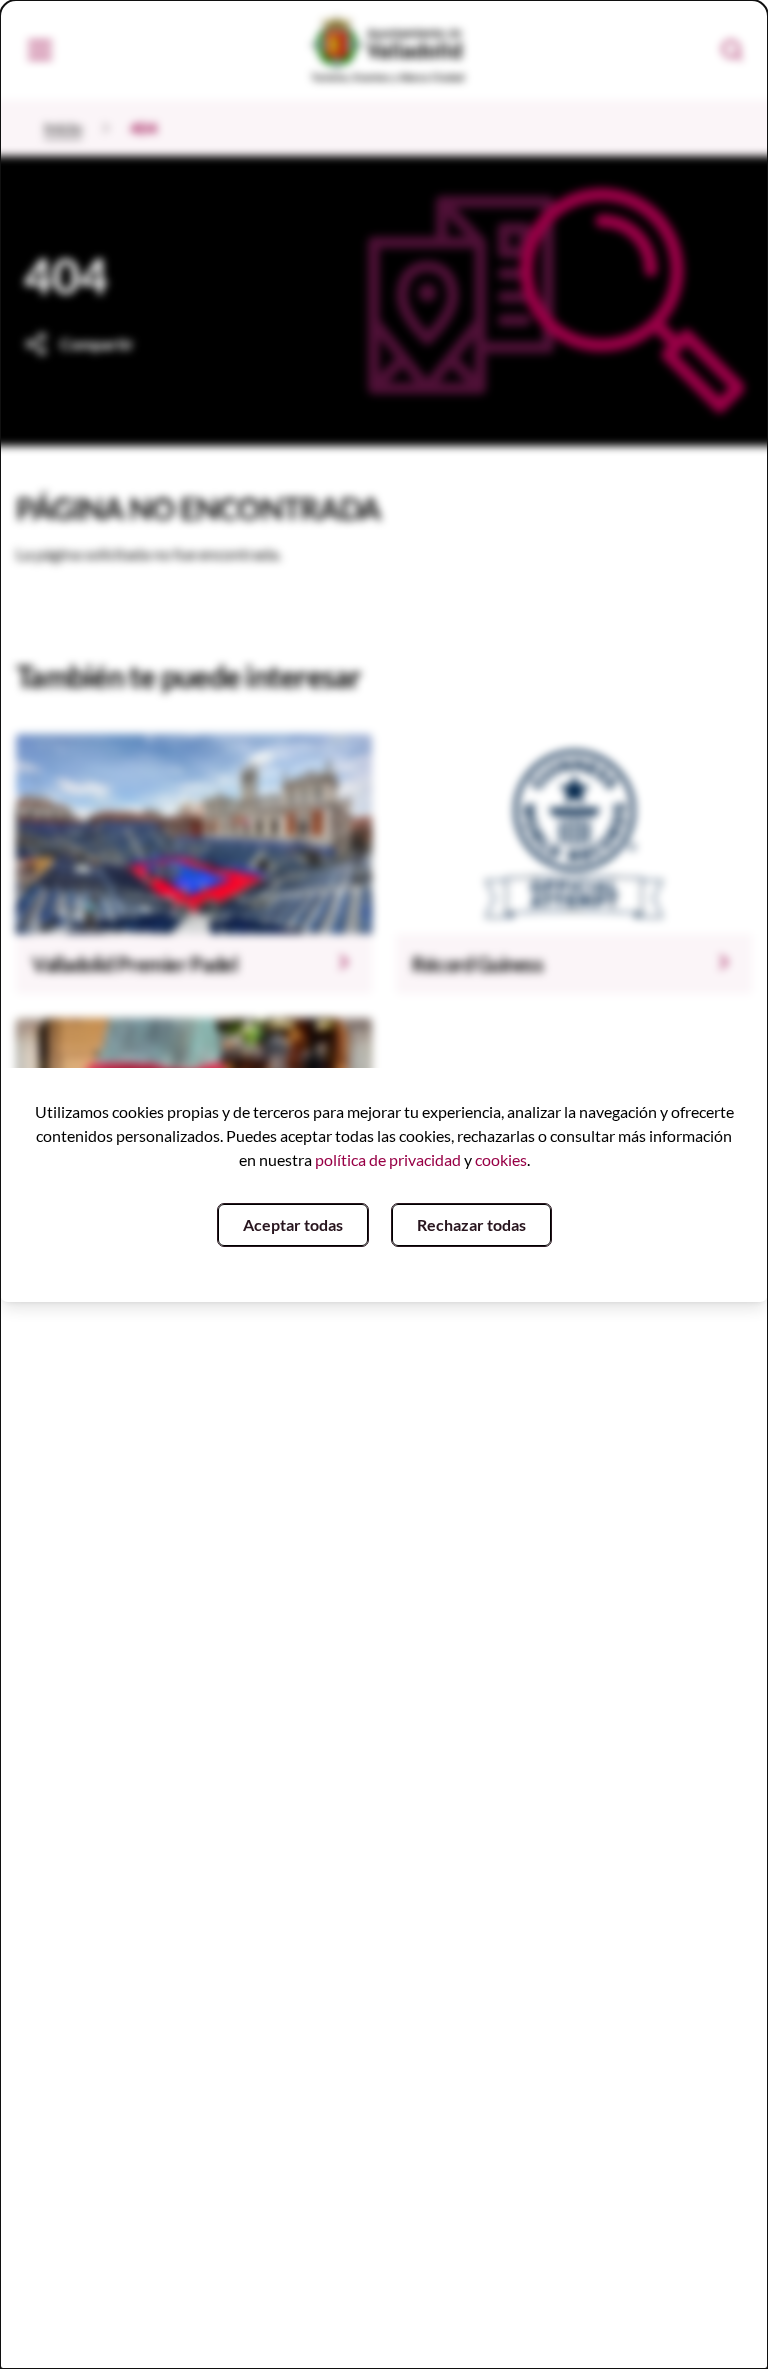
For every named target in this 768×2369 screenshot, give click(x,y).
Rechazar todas (471, 1224)
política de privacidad (388, 1159)
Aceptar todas (293, 1224)
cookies (501, 1159)
